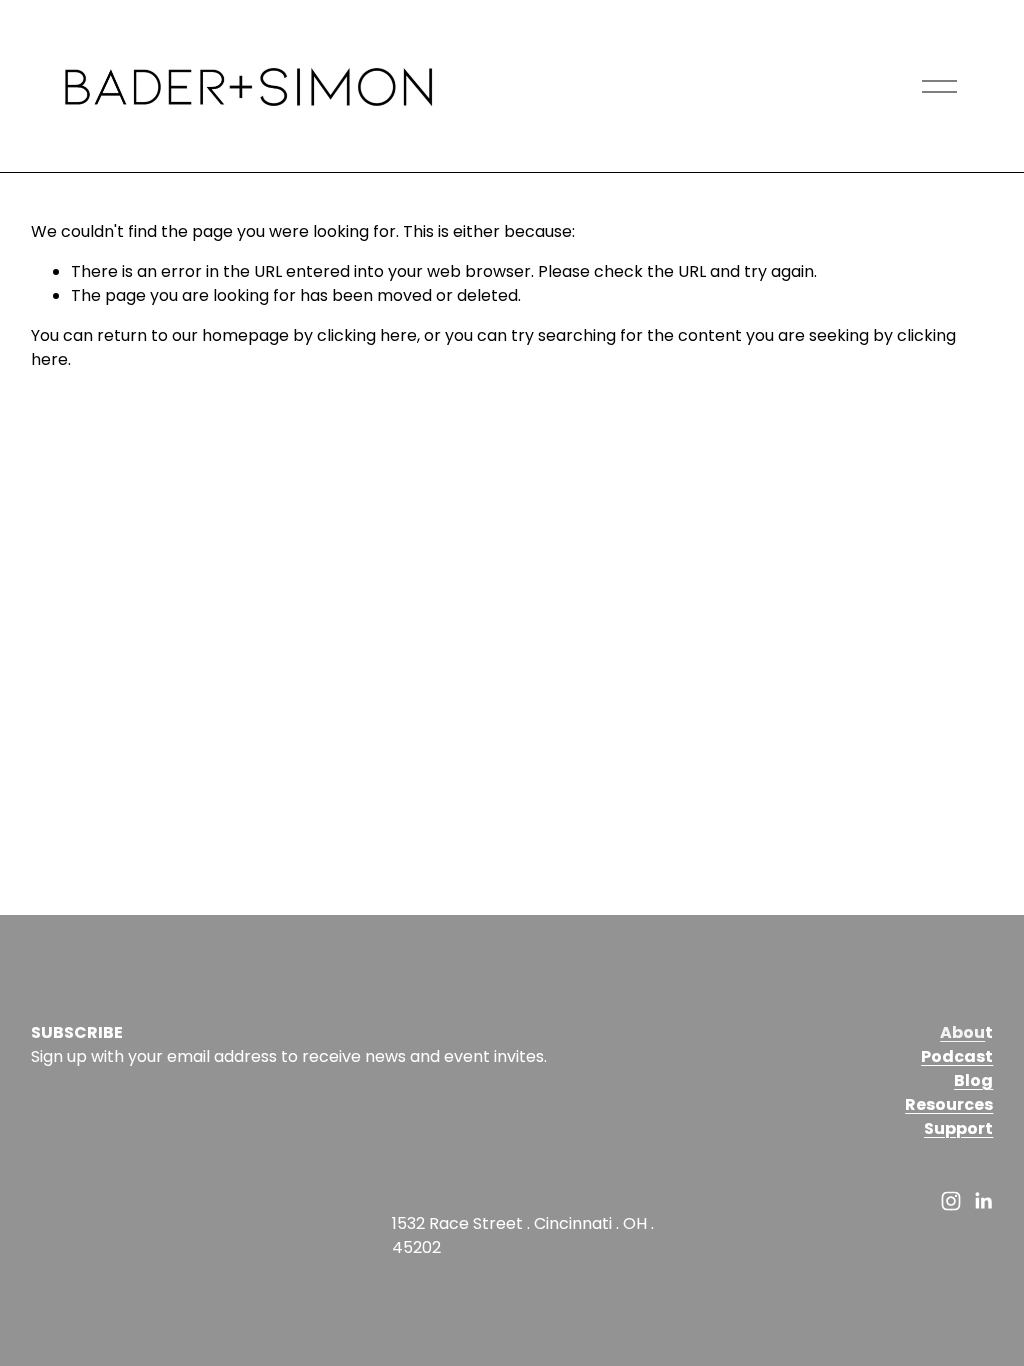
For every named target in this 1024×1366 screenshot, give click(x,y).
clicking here (367, 335)
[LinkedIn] (983, 1201)
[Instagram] (951, 1201)
